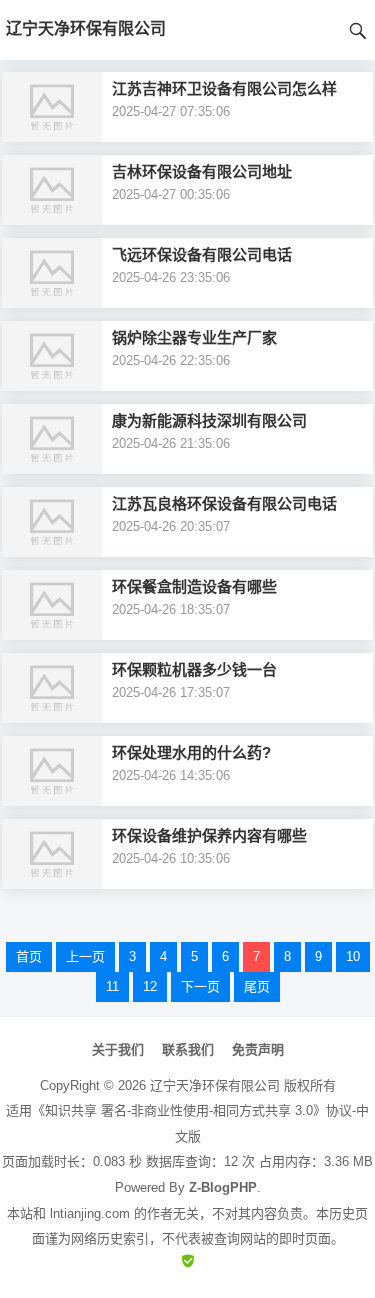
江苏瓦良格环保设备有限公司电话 (224, 503)
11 (112, 986)
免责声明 (258, 1049)
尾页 (257, 986)
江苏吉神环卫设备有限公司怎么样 (224, 88)
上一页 (85, 956)
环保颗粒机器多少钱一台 (194, 669)
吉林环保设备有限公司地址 (202, 171)
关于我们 (118, 1049)
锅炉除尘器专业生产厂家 (194, 337)
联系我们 (188, 1049)
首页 (29, 956)
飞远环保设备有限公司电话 (202, 254)
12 (150, 986)
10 (353, 956)
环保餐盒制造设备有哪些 (194, 586)
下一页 (200, 986)
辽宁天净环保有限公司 (215, 1085)
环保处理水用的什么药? (191, 752)
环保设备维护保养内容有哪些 (209, 835)
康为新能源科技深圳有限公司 (209, 420)
